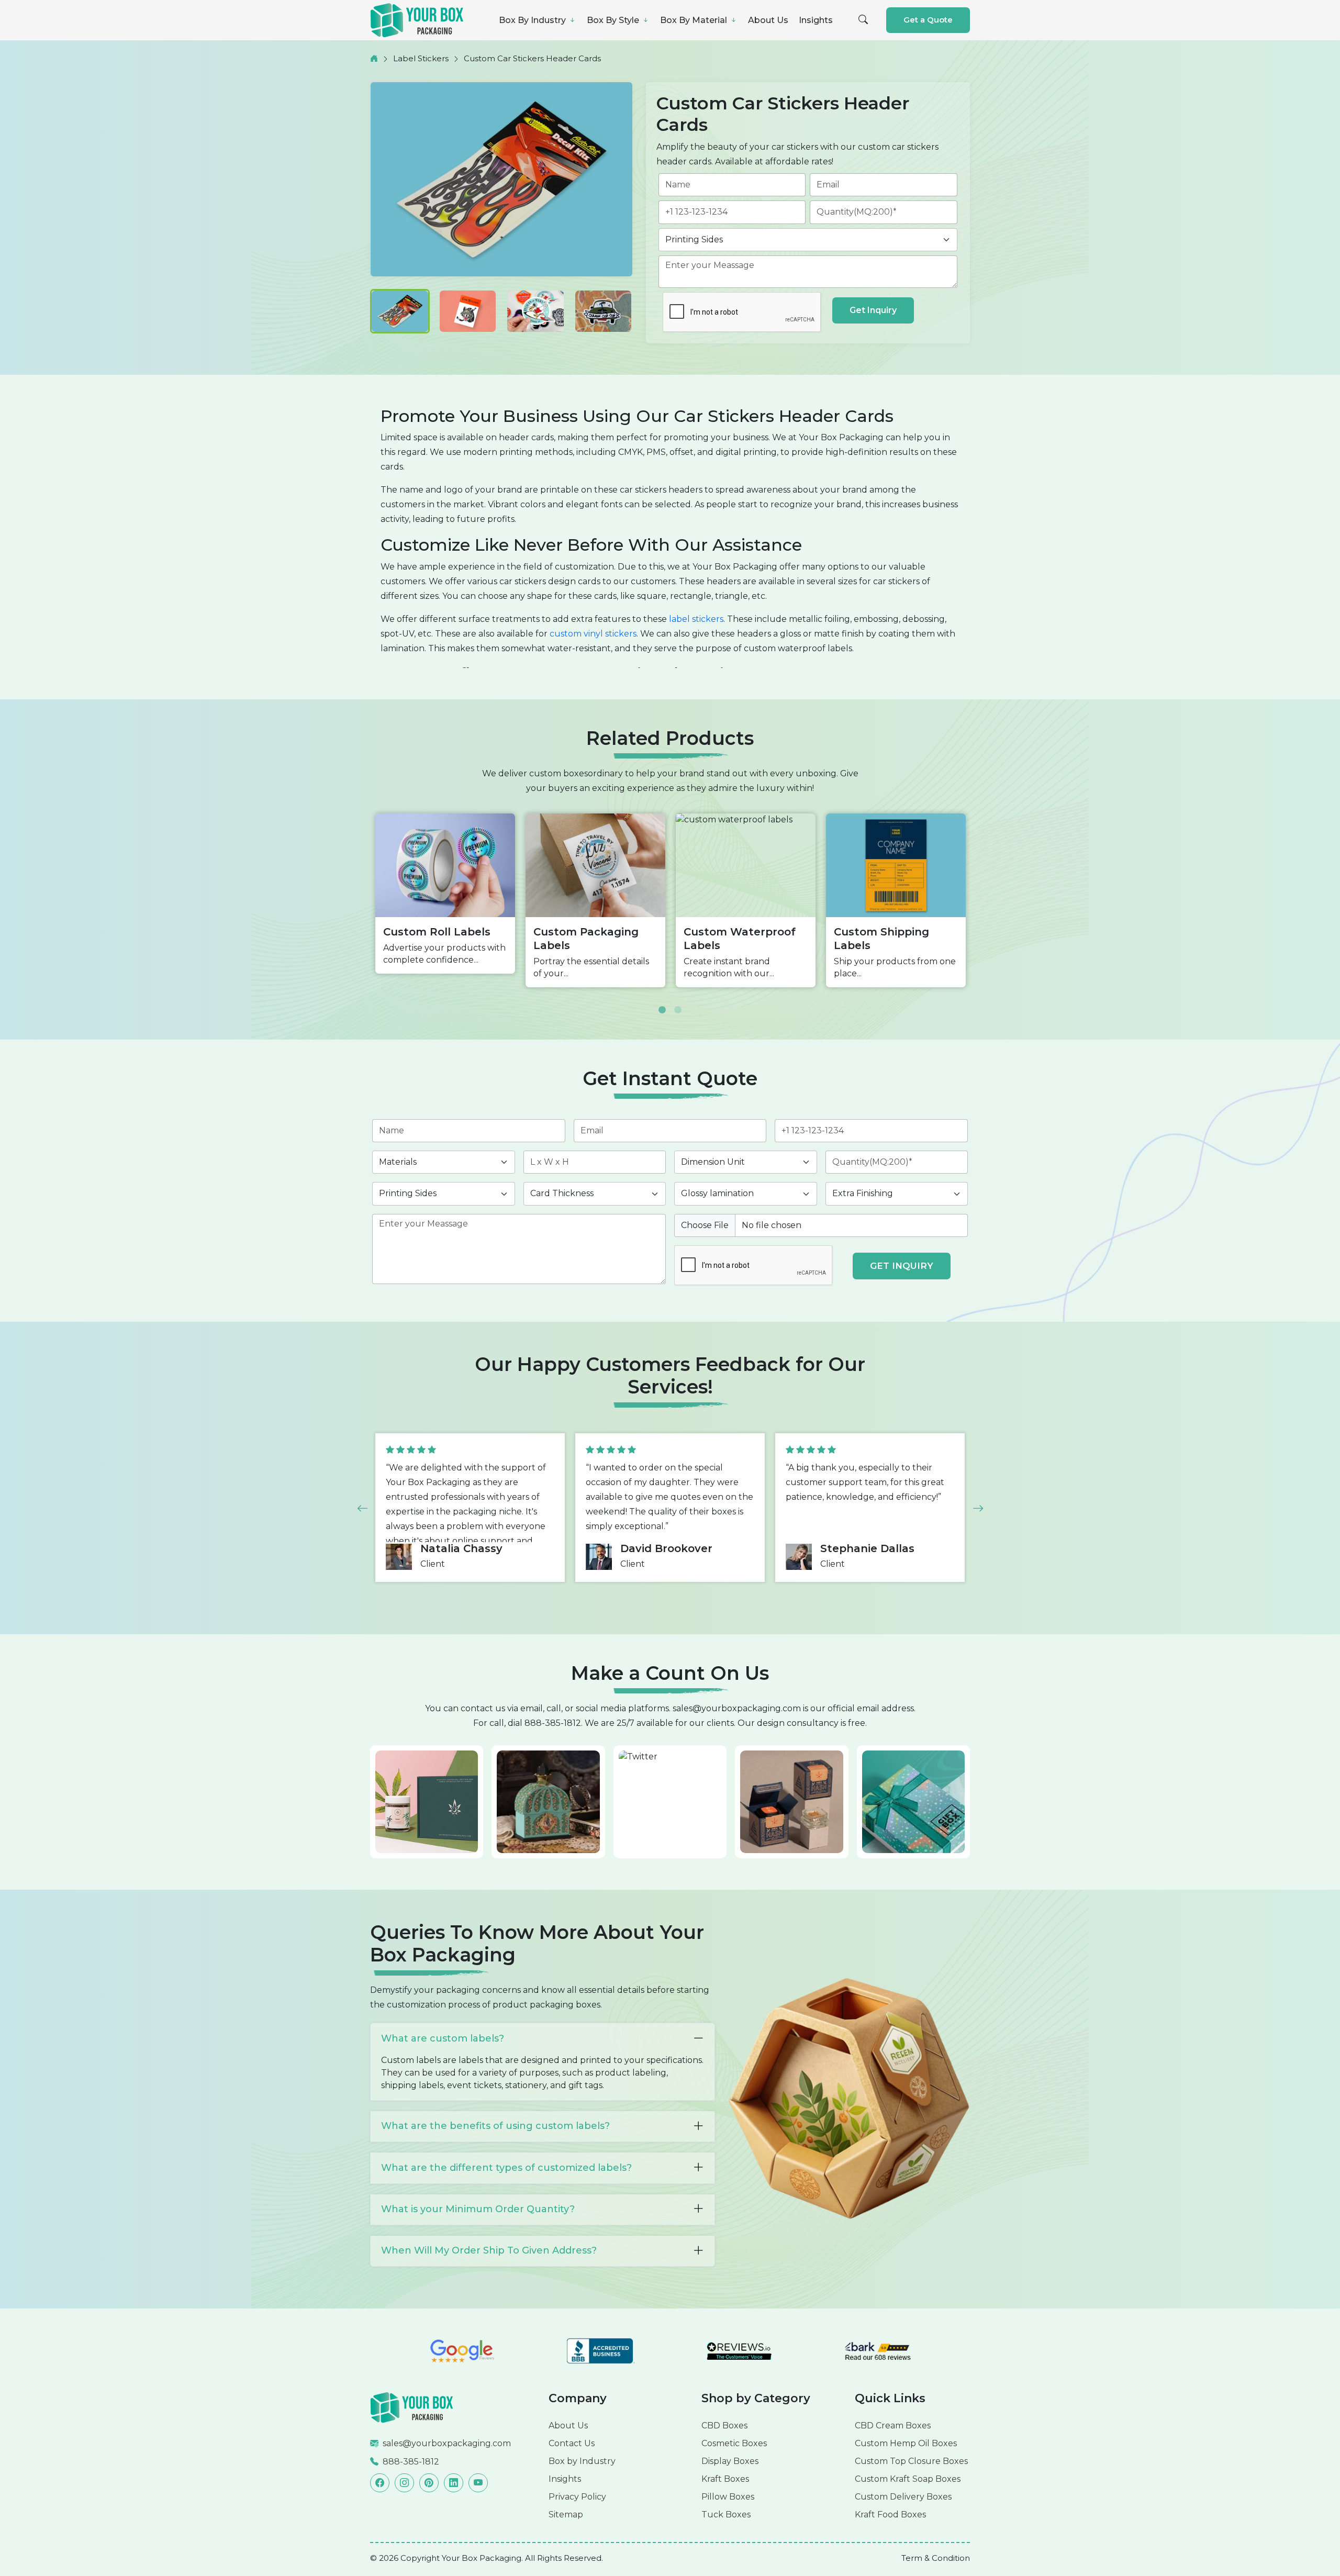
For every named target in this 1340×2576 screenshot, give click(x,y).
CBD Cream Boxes (893, 2426)
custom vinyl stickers (593, 634)
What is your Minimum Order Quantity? (478, 2209)
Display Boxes (730, 2461)
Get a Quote (928, 20)
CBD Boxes (724, 2426)
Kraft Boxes (725, 2479)
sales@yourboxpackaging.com (737, 1708)
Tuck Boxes (726, 2514)
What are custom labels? (443, 2038)
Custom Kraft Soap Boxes (908, 2479)
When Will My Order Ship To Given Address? (489, 2250)
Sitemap (566, 2514)
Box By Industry (533, 20)
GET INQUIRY (902, 1266)
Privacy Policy (577, 2497)
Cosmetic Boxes (734, 2443)
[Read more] (412, 2407)
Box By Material (695, 20)
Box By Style (614, 20)
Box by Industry (582, 2461)
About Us (768, 20)
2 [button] (678, 1002)
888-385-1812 (553, 1723)
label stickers (696, 619)
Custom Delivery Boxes (903, 2497)
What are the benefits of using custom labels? (495, 2126)
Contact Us (572, 2443)
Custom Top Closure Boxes (911, 2461)
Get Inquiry (873, 310)
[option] (445, 894)
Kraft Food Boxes (890, 2514)
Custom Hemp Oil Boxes (906, 2443)
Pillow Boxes (728, 2497)
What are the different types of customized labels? (506, 2168)
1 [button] (662, 1002)
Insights (816, 20)
